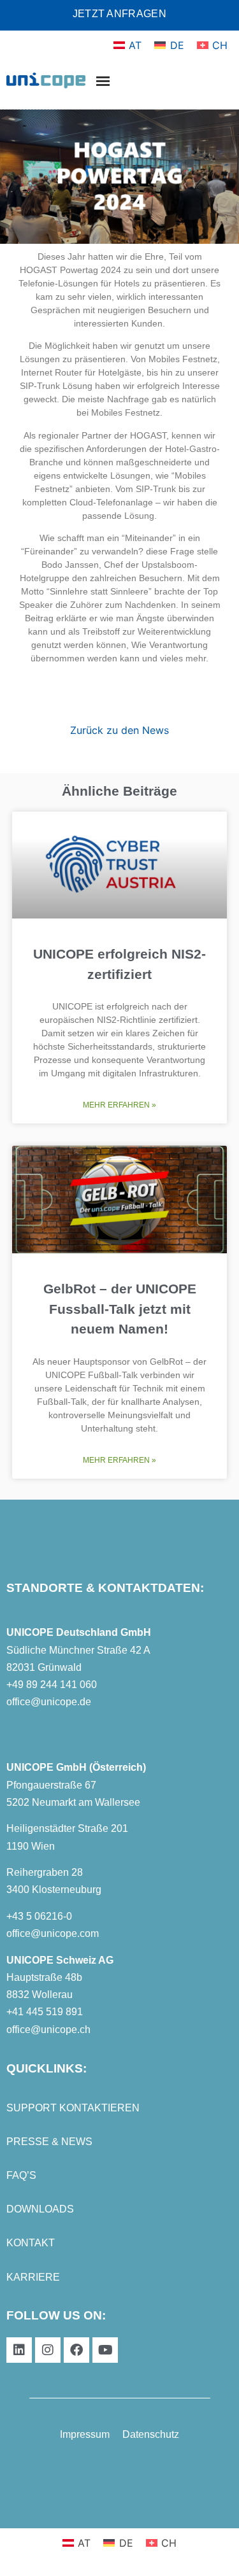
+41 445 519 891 (45, 2012)
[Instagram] (48, 2350)
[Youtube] (105, 2350)
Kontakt (31, 2243)
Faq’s (21, 2175)
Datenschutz (151, 2434)
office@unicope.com (53, 1933)
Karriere (33, 2277)
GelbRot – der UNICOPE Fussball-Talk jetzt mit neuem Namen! (120, 1309)
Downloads (40, 2209)
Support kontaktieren (73, 2108)
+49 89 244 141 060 (52, 1685)
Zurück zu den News (119, 730)
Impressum (85, 2434)
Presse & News (49, 2142)
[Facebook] (76, 2350)
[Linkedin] (19, 2350)
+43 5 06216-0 (39, 1916)
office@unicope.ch (48, 2030)
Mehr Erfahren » (119, 1105)
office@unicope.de (49, 1702)
